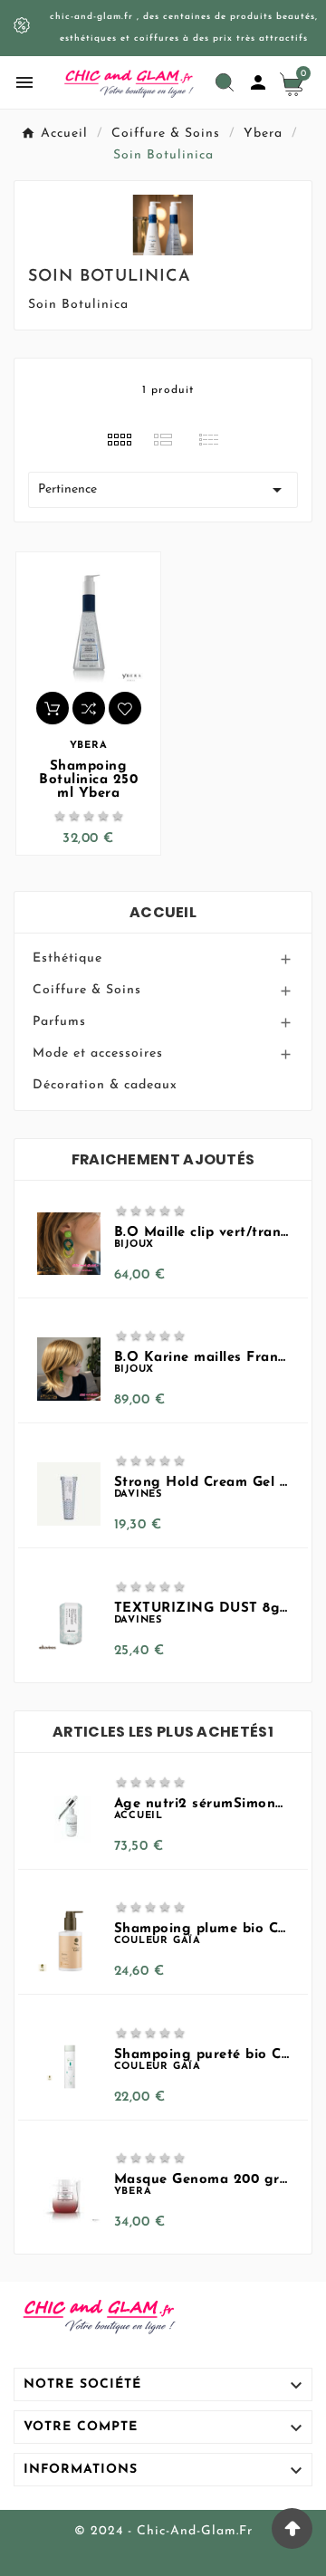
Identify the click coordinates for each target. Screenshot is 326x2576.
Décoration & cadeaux (105, 1085)
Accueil (163, 912)
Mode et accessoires (98, 1053)
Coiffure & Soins (87, 990)
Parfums (59, 1022)
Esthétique (67, 958)
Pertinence (163, 490)
